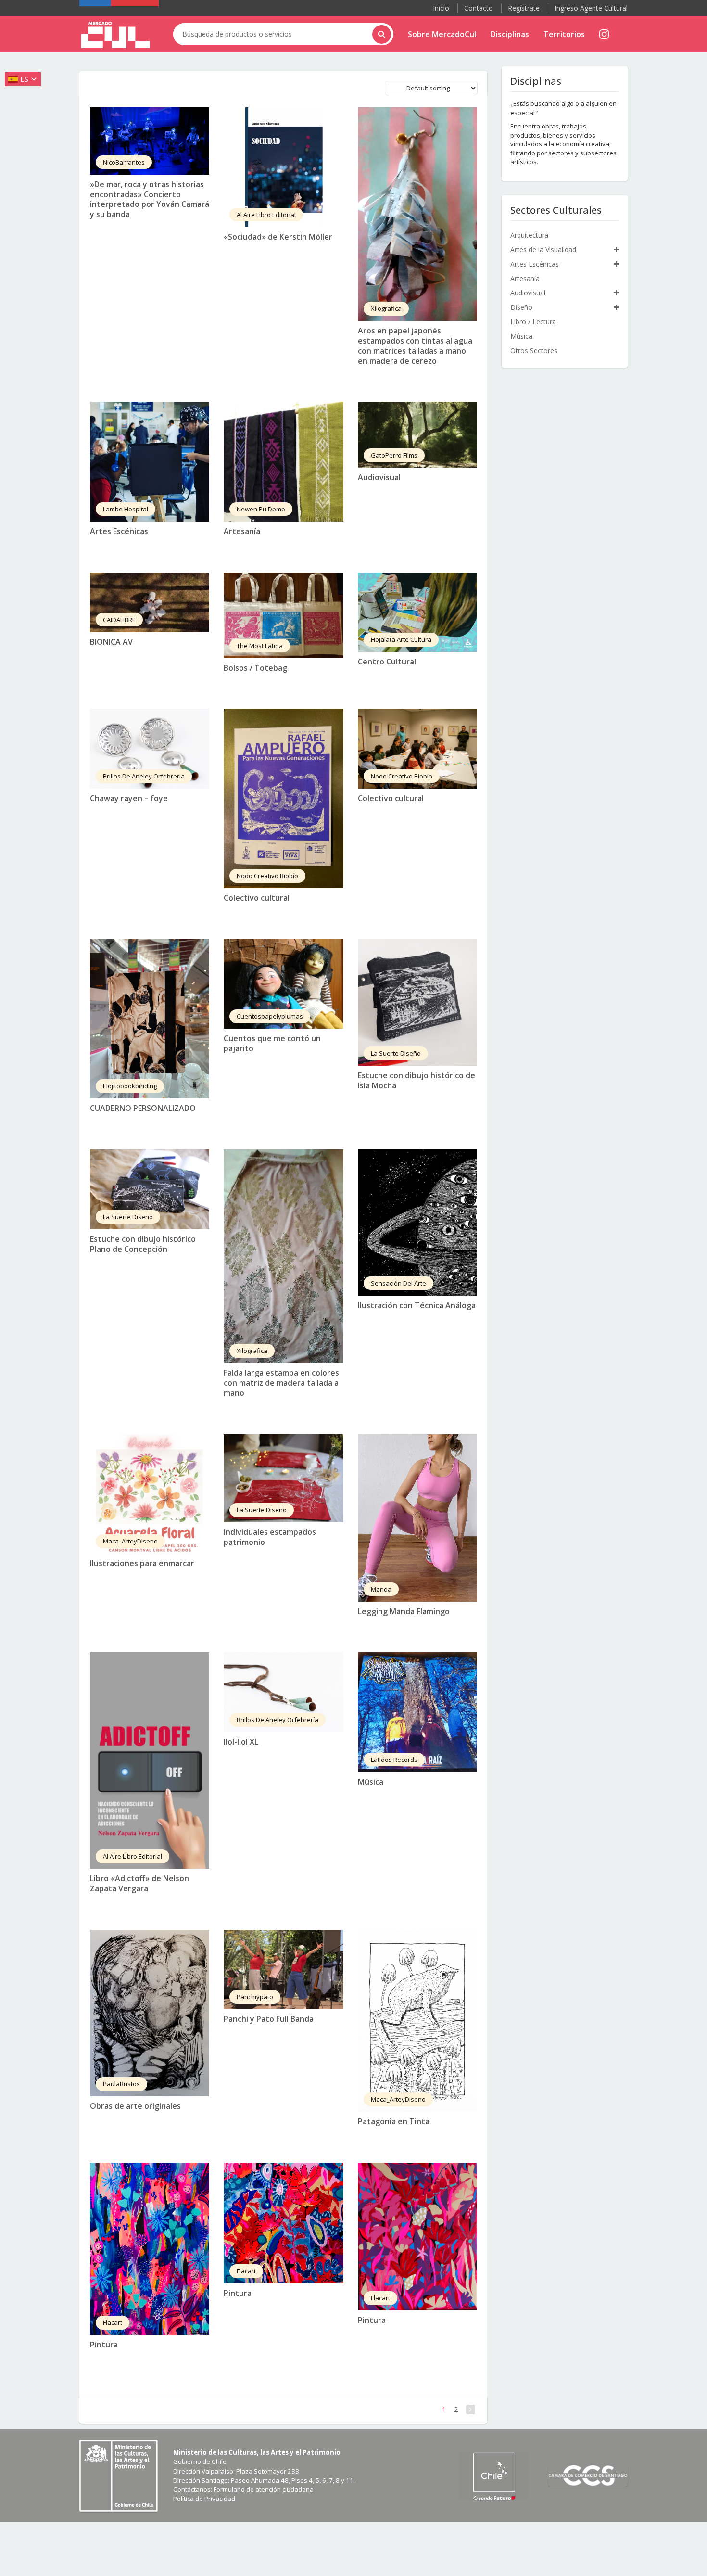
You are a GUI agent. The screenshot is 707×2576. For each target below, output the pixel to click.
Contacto (479, 8)
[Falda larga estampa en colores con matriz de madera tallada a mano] (283, 1256)
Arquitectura (529, 235)
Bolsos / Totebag (255, 668)
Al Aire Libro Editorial (266, 215)
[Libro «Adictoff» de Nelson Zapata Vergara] (150, 1760)
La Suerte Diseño (396, 1053)
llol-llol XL (241, 1742)
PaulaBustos (121, 2084)
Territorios (564, 34)
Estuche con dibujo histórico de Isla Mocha (417, 1080)
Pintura (104, 2345)
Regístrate (524, 8)
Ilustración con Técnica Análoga (417, 1305)
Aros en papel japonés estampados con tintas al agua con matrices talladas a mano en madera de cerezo (415, 345)
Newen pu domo (261, 509)
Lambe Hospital (126, 509)
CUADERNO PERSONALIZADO (143, 1108)
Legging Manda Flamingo (404, 1611)
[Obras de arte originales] (150, 2013)
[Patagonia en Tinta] (417, 2021)
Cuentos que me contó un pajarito (272, 1043)
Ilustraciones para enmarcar (142, 1563)
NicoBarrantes (124, 162)
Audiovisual (379, 477)
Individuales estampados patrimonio (270, 1537)
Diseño (521, 307)
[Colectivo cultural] (283, 798)
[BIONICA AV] (150, 602)
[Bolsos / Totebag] (283, 615)
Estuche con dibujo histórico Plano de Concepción (143, 1244)
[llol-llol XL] (283, 1692)
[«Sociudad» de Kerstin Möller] (283, 167)
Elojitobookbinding (130, 1086)
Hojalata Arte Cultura (401, 639)
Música (371, 1782)
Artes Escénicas (119, 531)
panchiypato (255, 1997)
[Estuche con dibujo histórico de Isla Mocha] (417, 1002)
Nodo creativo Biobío (267, 876)
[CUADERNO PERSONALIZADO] (150, 1019)
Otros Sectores (534, 351)
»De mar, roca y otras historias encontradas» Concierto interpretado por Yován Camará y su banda (150, 199)
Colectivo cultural (257, 898)
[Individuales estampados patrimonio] (283, 1478)
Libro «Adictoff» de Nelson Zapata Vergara (139, 1883)
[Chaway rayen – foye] (150, 749)
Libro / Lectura (533, 322)
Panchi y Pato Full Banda (269, 2019)
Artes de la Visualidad (543, 249)
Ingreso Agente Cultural (591, 8)
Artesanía (242, 531)
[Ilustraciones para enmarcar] (150, 1494)
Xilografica (386, 308)
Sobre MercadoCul (442, 34)
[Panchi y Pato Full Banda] (283, 1970)
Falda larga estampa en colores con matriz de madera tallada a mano (281, 1383)
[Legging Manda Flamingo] (417, 1518)
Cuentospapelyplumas (270, 1016)
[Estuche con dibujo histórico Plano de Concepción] (150, 1189)
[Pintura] (150, 2249)
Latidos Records (394, 1760)
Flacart (113, 2322)
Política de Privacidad (204, 2499)
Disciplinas (510, 34)
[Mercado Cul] (115, 35)
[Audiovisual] (417, 435)
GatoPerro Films (394, 455)
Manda (381, 1589)
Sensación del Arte (398, 1283)
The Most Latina (260, 646)
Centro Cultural (387, 662)
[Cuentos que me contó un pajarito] (283, 984)
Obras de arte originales (135, 2106)
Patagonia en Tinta (394, 2121)
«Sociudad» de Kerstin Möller (278, 237)
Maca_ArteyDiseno (130, 1541)
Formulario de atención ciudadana (264, 2489)
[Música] (417, 1712)
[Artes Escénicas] (150, 461)
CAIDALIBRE (119, 620)
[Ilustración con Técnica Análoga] (417, 1222)
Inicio (441, 8)
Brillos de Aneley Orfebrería (144, 776)
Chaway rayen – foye (129, 798)
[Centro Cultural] (417, 612)
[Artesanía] (283, 461)
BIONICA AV (111, 642)
